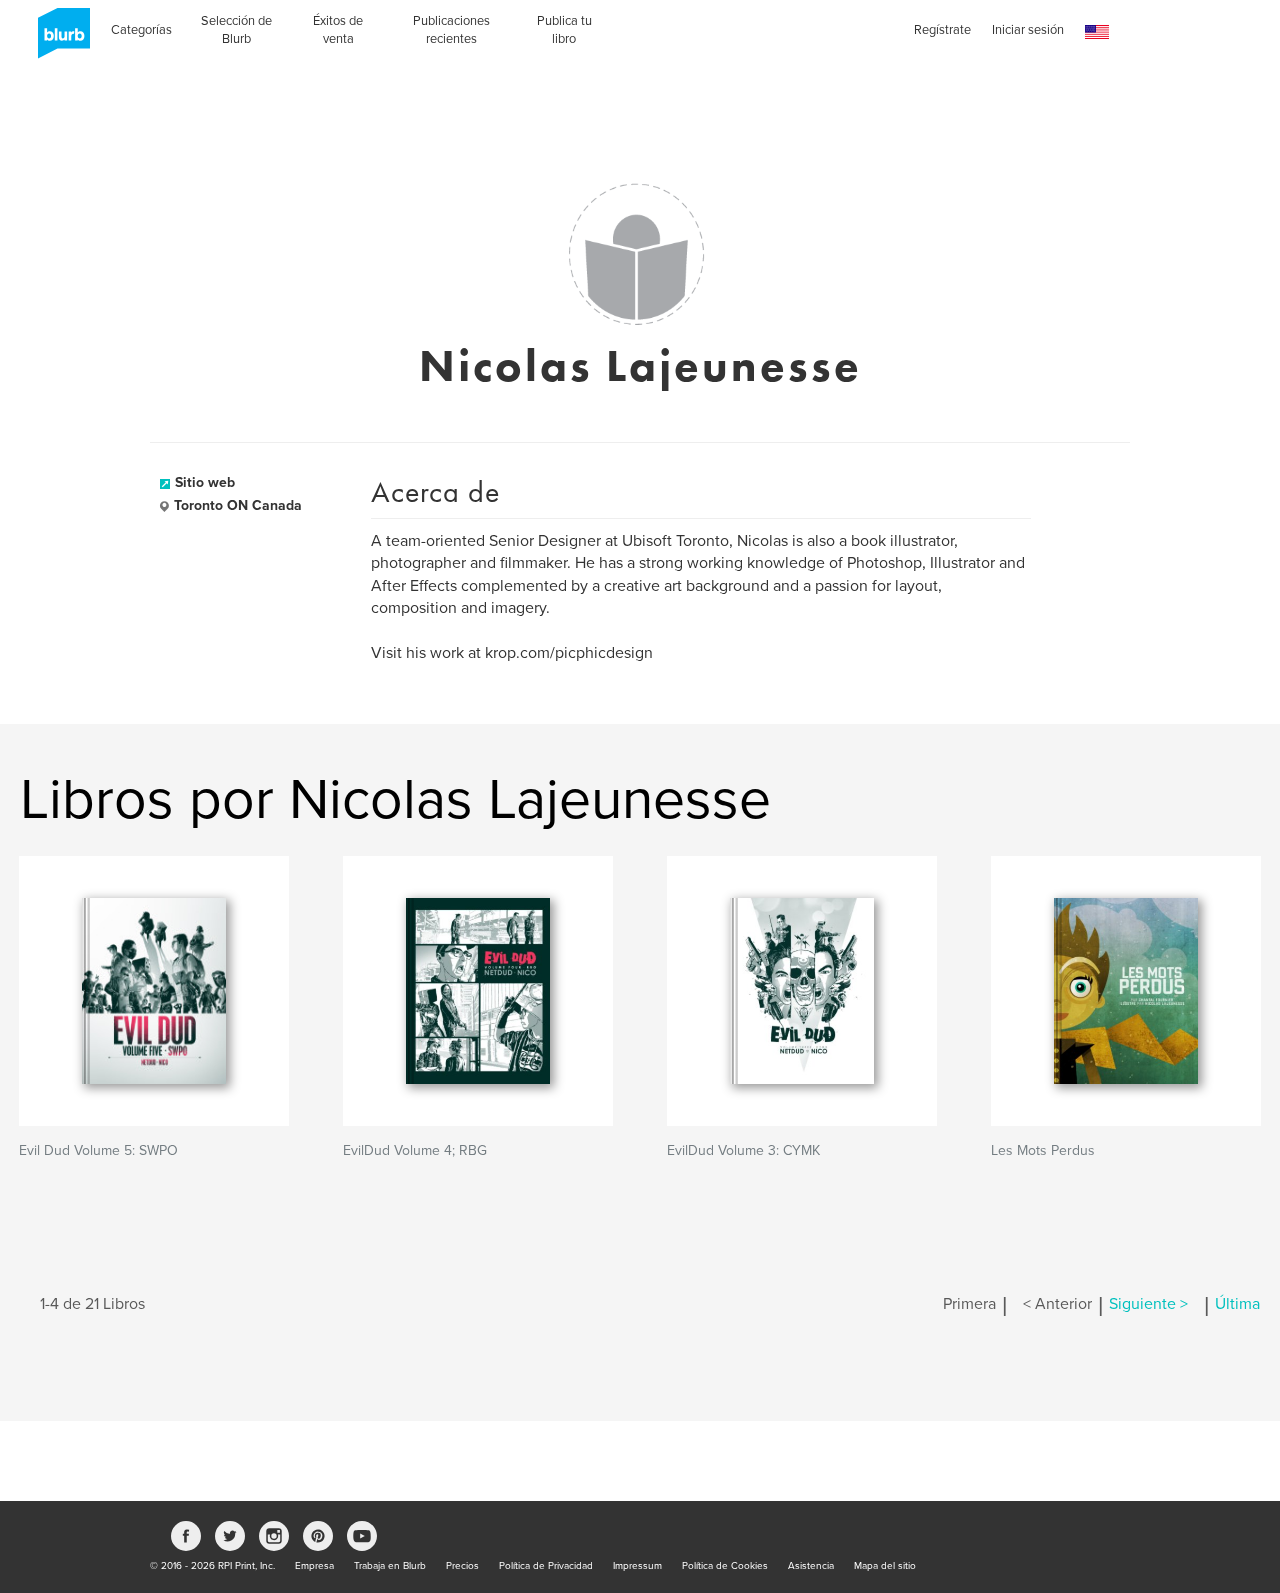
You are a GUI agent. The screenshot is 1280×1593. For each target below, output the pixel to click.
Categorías (141, 30)
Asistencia (811, 1566)
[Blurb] (58, 40)
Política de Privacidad (546, 1566)
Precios (462, 1566)
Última (1237, 1304)
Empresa (314, 1566)
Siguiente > (1148, 1304)
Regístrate (942, 30)
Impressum (637, 1566)
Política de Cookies (725, 1566)
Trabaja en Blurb (390, 1566)
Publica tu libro (564, 30)
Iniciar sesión (1028, 30)
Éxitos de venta (338, 30)
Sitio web (205, 482)
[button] (1097, 32)
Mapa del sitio (885, 1566)
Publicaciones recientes (451, 30)
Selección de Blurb (236, 30)
